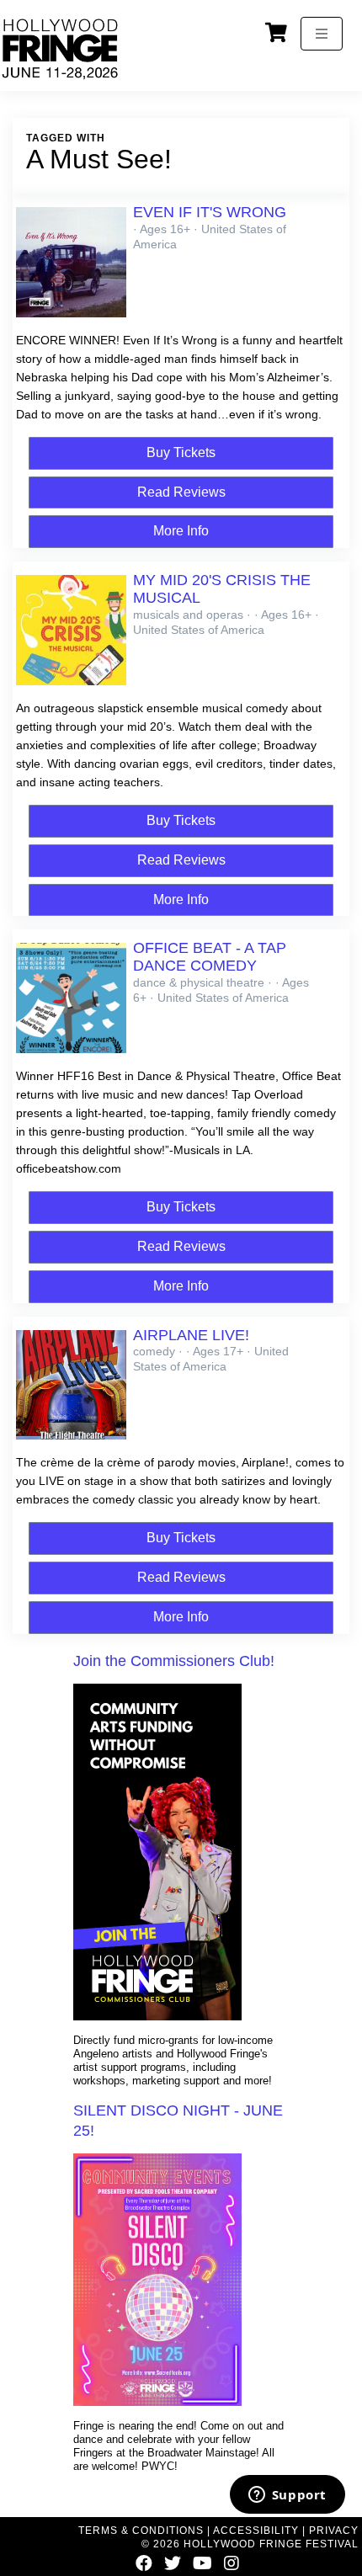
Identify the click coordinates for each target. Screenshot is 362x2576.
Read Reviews (181, 492)
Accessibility (256, 2531)
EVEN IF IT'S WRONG (210, 212)
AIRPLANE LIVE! (191, 1335)
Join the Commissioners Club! (174, 1661)
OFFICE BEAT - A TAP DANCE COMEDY (210, 957)
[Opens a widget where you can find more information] (287, 2496)
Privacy (334, 2531)
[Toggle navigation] (322, 34)
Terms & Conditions (141, 2531)
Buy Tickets (181, 452)
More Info (181, 531)
